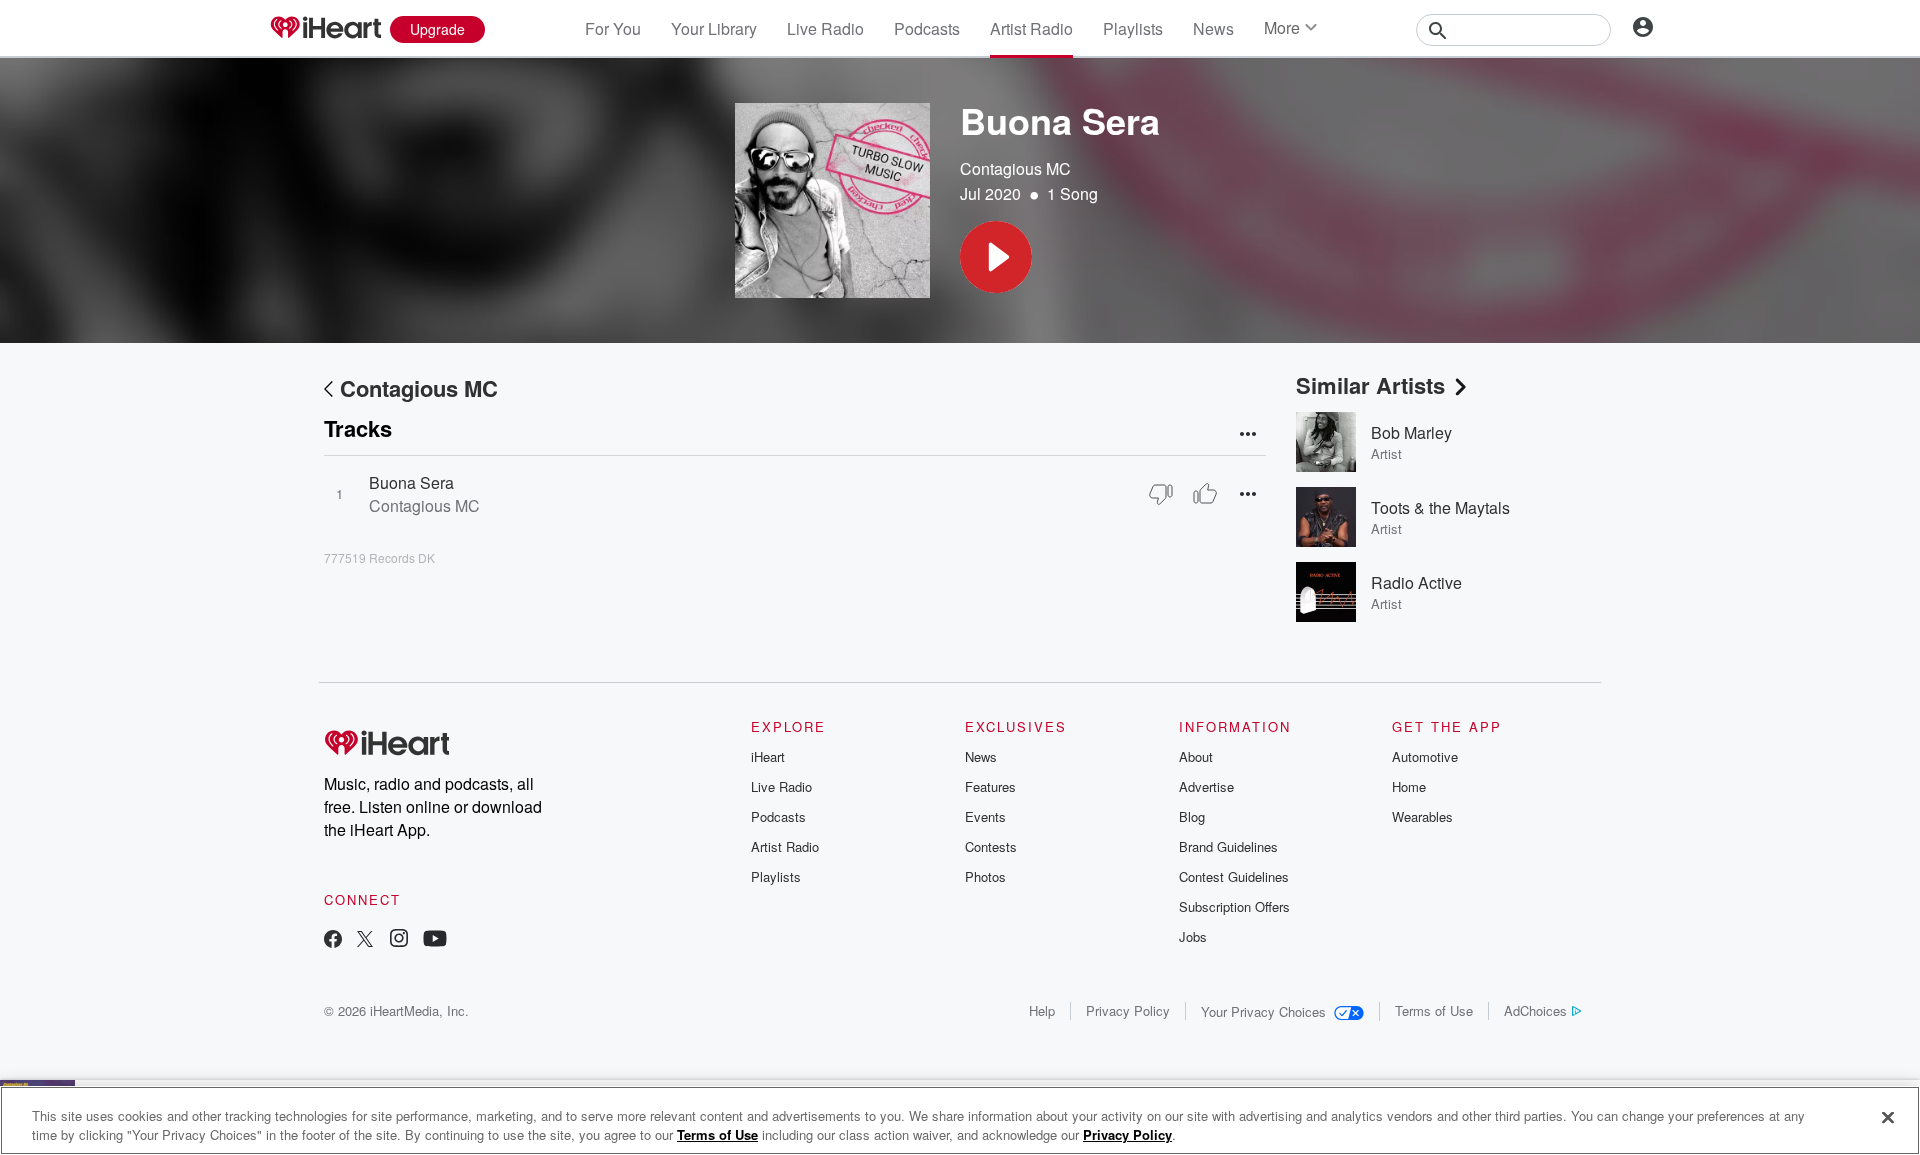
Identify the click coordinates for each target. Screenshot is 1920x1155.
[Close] (1888, 1118)
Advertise (1206, 786)
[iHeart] (325, 29)
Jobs (1193, 936)
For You (613, 28)
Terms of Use (1434, 1010)
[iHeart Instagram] (399, 940)
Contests (991, 846)
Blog (1192, 816)
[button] (996, 257)
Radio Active (1416, 582)
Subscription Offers (1234, 906)
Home (1409, 786)
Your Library (714, 28)
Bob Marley (1411, 432)
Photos (985, 876)
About (1196, 756)
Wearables (1422, 816)
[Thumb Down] (1161, 494)
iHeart (768, 756)
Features (990, 786)
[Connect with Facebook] (333, 940)
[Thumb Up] (1205, 494)
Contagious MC (1015, 168)
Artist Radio (1031, 28)
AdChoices (1535, 1010)
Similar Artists (1370, 385)
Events (985, 816)
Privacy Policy (1128, 1010)
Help (1042, 1010)
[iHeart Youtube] (435, 940)
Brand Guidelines (1228, 846)
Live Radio (825, 28)
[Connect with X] (365, 940)
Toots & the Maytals (1440, 507)
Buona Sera (411, 482)
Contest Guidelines (1234, 876)
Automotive (1425, 756)
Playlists (1133, 28)
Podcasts (927, 28)
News (1213, 28)
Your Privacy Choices (1263, 1011)
